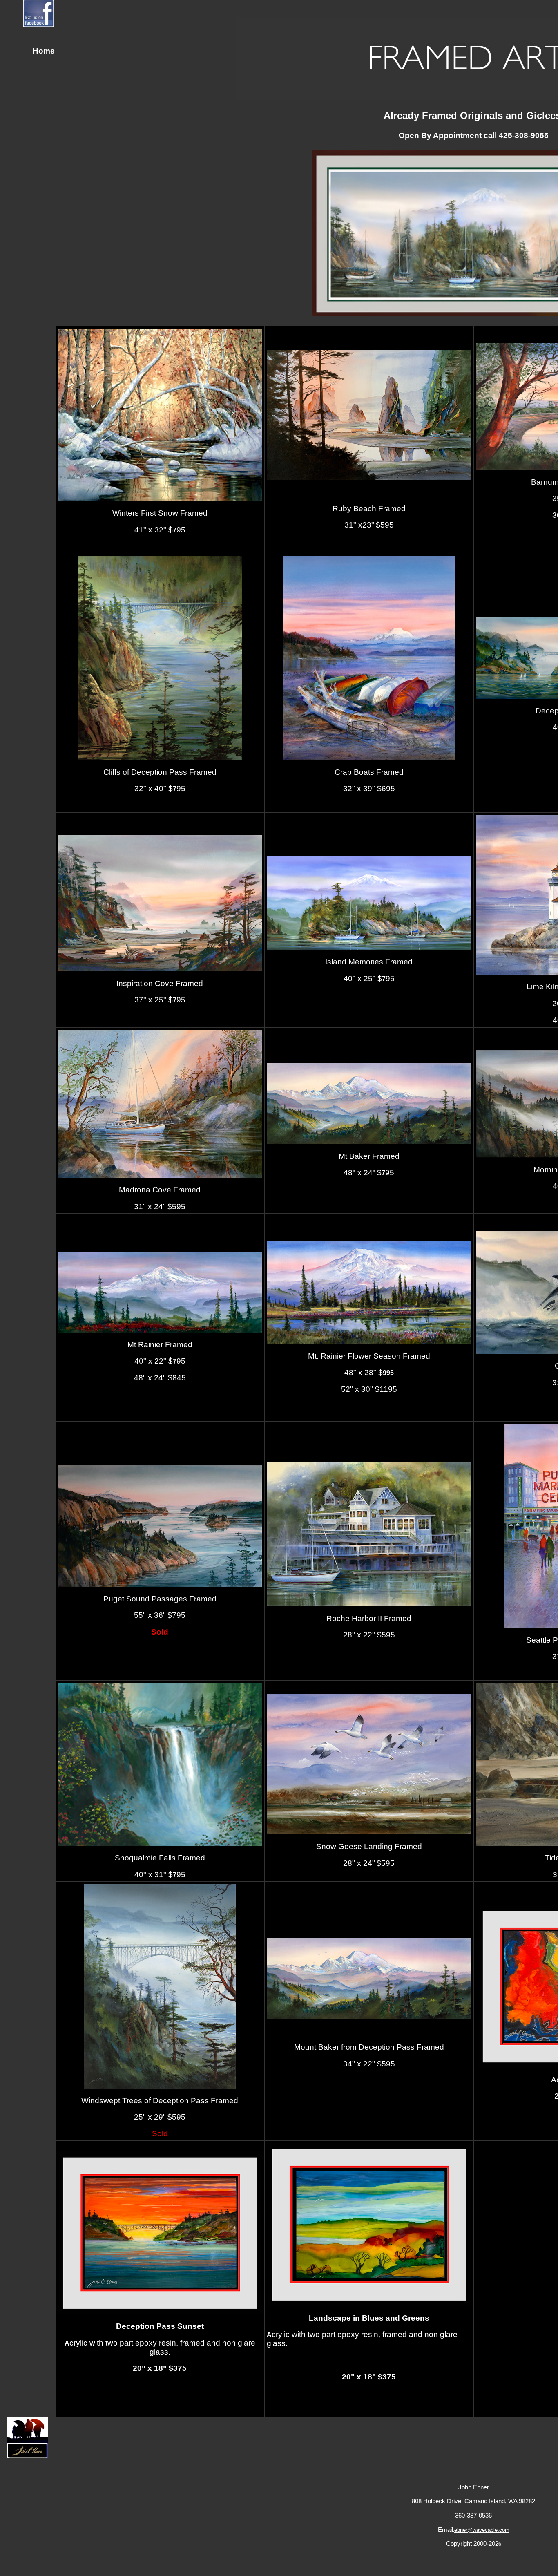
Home (44, 51)
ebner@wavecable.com (482, 2530)
